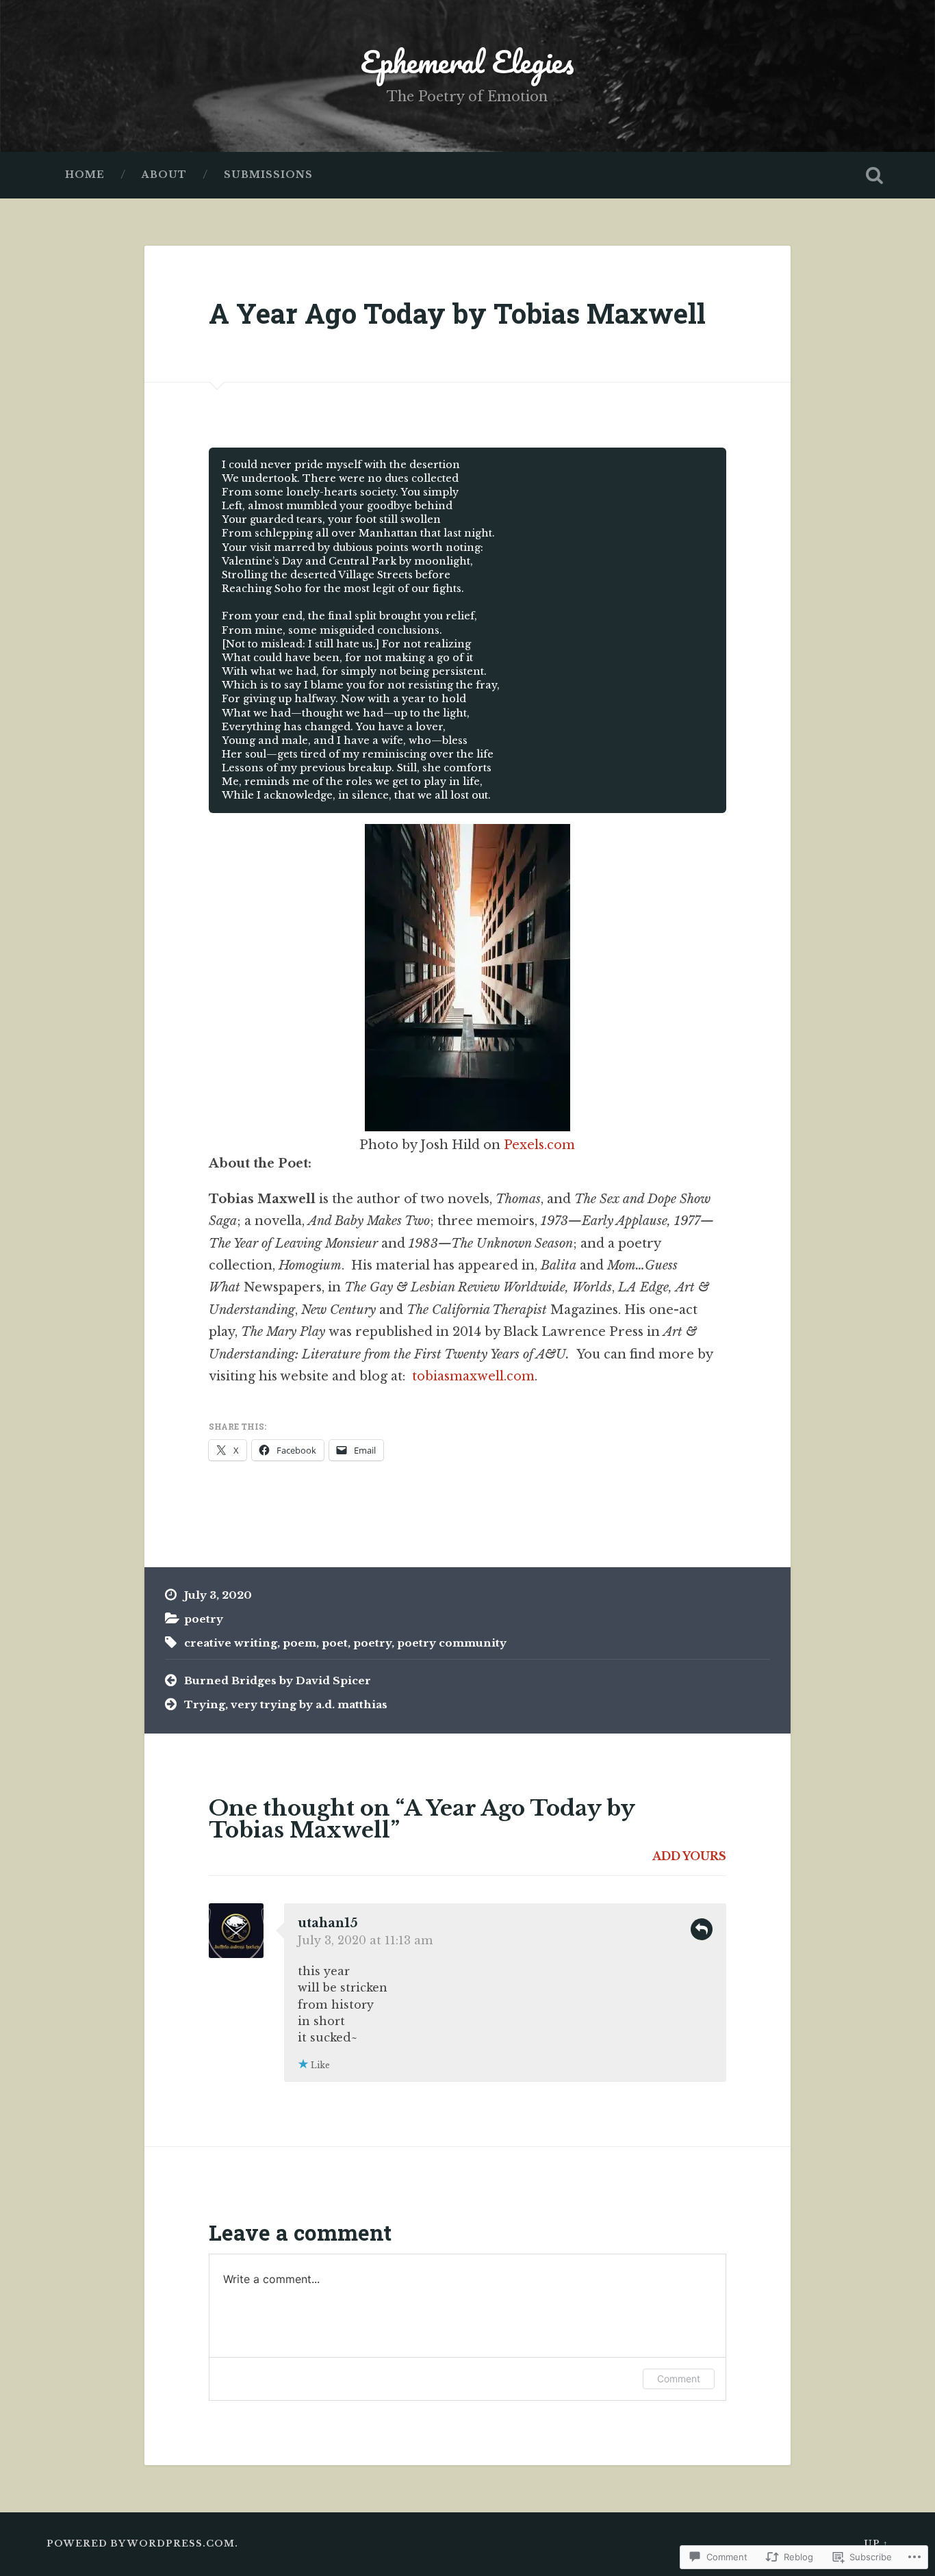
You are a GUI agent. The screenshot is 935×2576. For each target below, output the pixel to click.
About (164, 175)
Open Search (875, 175)
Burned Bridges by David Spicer (278, 1680)
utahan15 (328, 1923)
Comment (679, 2379)
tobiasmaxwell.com (473, 1376)
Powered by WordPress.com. (142, 2543)
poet (335, 1643)
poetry (204, 1619)
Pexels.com (539, 1145)
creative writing (231, 1643)
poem (299, 1643)
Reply (702, 1929)
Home (85, 175)
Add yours (689, 1856)
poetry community (452, 1643)
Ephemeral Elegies (467, 61)
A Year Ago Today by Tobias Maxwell (457, 313)
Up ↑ (876, 2543)
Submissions (268, 175)
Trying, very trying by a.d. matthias (286, 1704)
